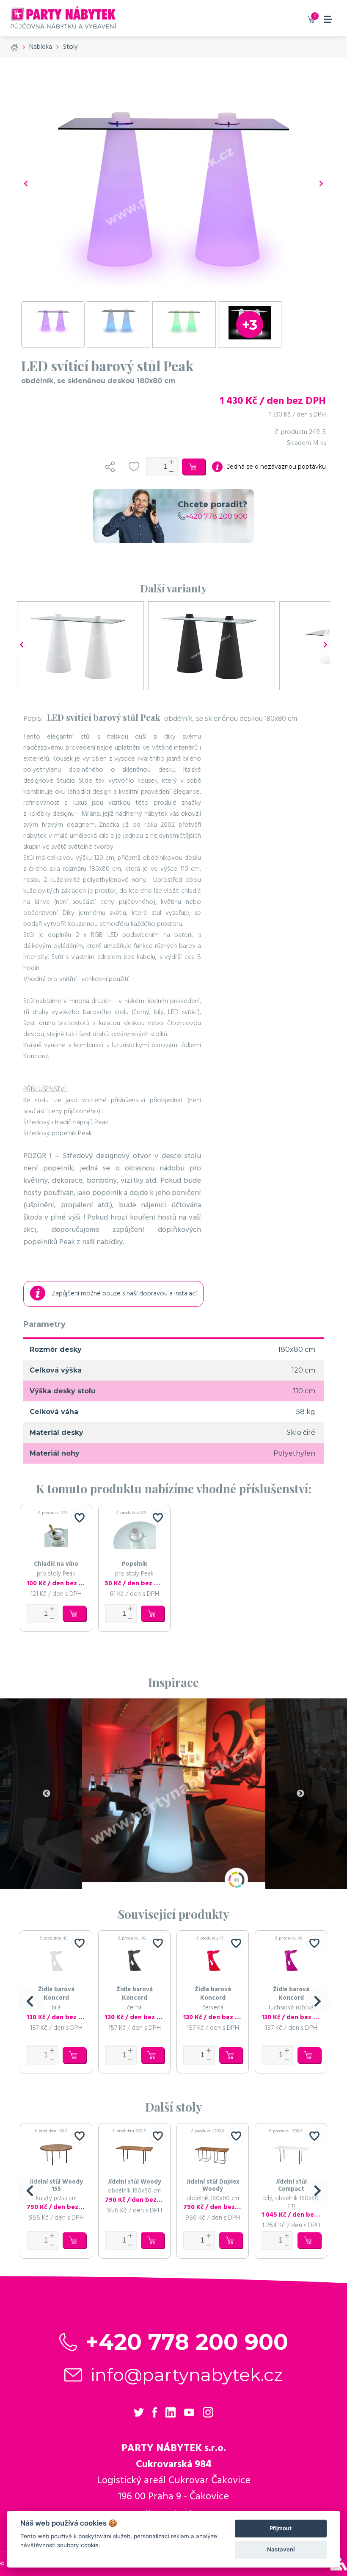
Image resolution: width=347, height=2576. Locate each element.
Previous (47, 1794)
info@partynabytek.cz (187, 2375)
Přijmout (281, 2528)
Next (300, 1794)
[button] (30, 2002)
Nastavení (281, 2549)
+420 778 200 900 (216, 516)
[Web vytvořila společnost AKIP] (339, 2568)
